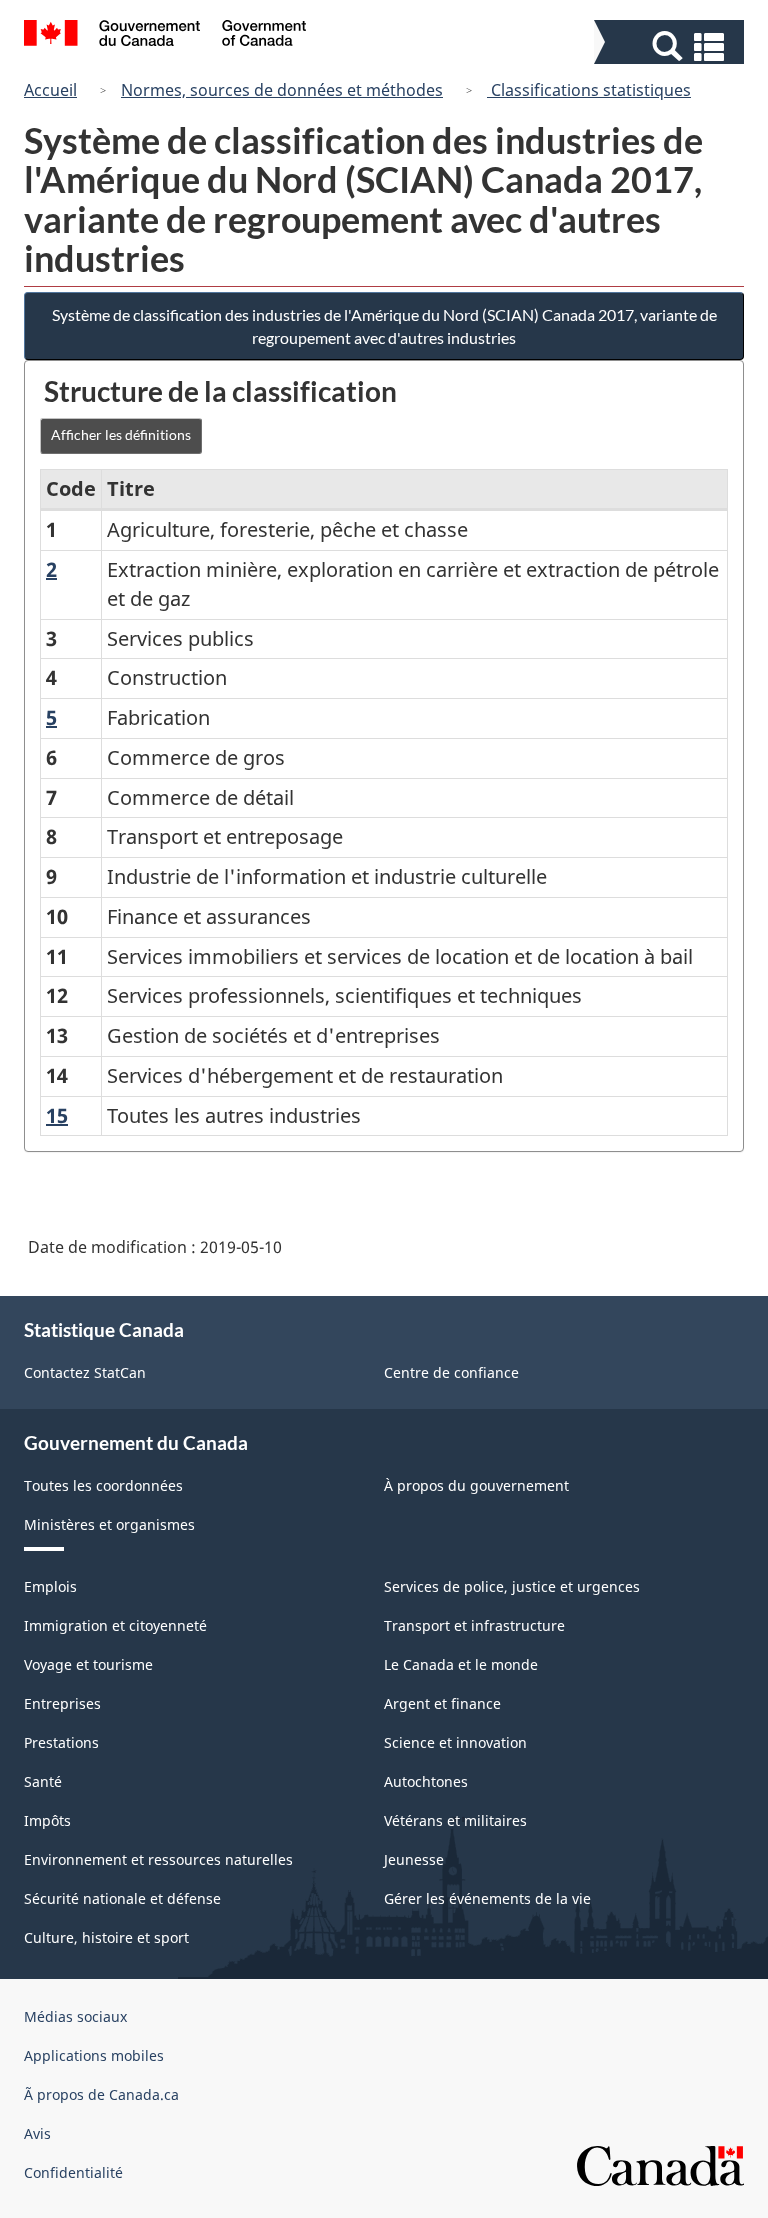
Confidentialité (73, 2172)
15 (57, 1115)
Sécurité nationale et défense (122, 1898)
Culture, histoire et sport (106, 1937)
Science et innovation (455, 1742)
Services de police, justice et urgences (512, 1586)
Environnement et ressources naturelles (158, 1859)
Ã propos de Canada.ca (101, 2094)
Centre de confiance (451, 1372)
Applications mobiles (94, 2055)
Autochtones (426, 1781)
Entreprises (62, 1703)
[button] (671, 46)
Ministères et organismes (109, 1524)
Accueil (50, 90)
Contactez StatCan (85, 1372)
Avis (37, 2133)
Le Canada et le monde (461, 1664)
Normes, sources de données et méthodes (282, 90)
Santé (43, 1781)
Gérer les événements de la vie (487, 1898)
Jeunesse (414, 1859)
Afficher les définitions (121, 434)
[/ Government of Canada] (165, 36)
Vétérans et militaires (455, 1820)
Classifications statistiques (589, 90)
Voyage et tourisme (88, 1664)
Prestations (61, 1742)
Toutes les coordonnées (103, 1485)
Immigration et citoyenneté (115, 1625)
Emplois (50, 1586)
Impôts (47, 1820)
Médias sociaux (75, 2016)
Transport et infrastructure (474, 1625)
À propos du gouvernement (476, 1485)
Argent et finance (442, 1703)
